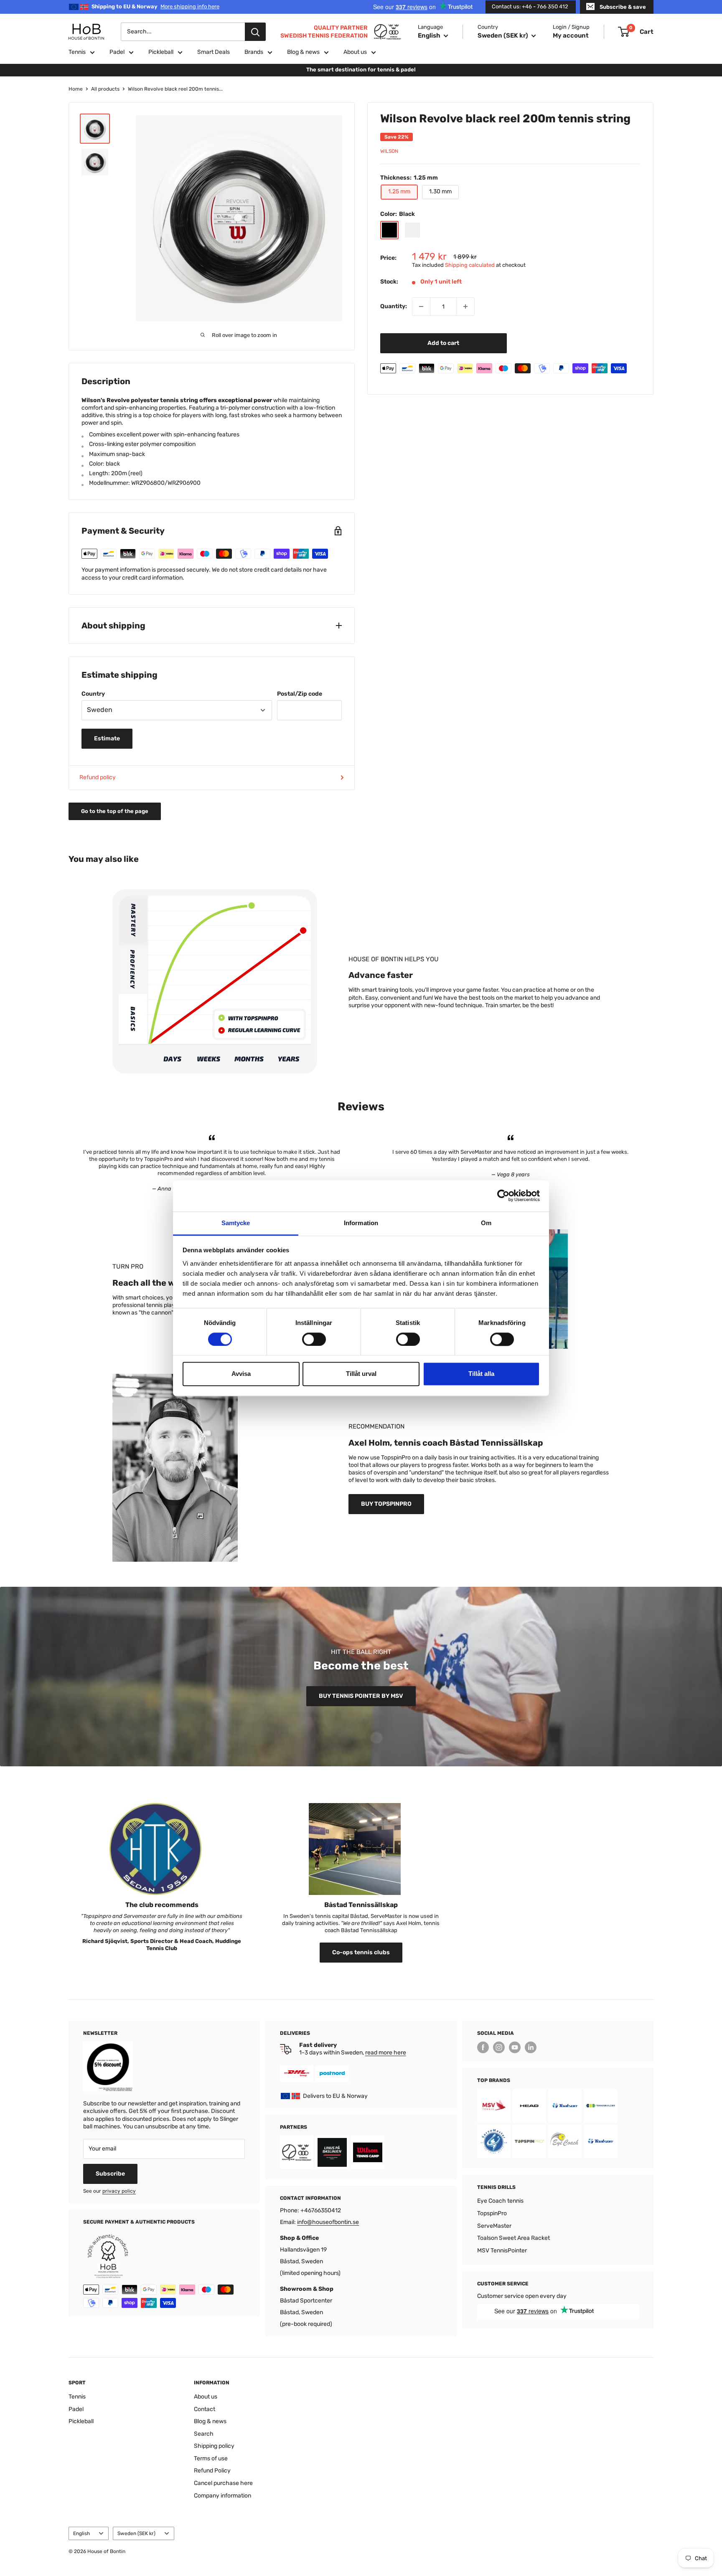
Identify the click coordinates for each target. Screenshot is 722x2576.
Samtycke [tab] (236, 1223)
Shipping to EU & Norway (155, 6)
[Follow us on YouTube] (515, 2047)
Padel (117, 52)
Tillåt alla (481, 1374)
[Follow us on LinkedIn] (531, 2047)
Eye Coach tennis (500, 2201)
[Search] (255, 32)
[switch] (314, 1339)
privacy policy (119, 2191)
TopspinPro (492, 2213)
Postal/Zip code (300, 694)
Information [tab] (361, 1223)
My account (571, 35)
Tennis (77, 52)
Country (93, 694)
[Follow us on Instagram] (499, 2047)
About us (355, 52)
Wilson (389, 151)
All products (105, 89)
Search (204, 2434)
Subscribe (110, 2174)
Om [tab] (486, 1223)
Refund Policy (212, 2471)
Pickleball (161, 52)
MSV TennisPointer (502, 2251)
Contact (205, 2409)
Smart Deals (214, 52)
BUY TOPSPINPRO (386, 1504)
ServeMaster (494, 2226)
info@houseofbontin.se (328, 2222)
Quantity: (394, 306)
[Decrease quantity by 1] (421, 306)
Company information (222, 2496)
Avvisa (241, 1374)
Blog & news (303, 52)
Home (76, 89)
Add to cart (443, 343)
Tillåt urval (361, 1374)
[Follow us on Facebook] (483, 2047)
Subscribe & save (623, 7)
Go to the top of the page (115, 811)
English (81, 2533)
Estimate (107, 738)
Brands (254, 52)
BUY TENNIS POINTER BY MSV (361, 1696)
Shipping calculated (470, 265)
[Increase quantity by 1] (465, 306)
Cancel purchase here (223, 2483)
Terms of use (211, 2458)
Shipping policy (214, 2446)
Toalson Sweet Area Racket (514, 2238)
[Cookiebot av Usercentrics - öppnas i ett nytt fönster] (503, 1196)
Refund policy (98, 777)
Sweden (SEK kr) (136, 2533)
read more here (386, 2053)
